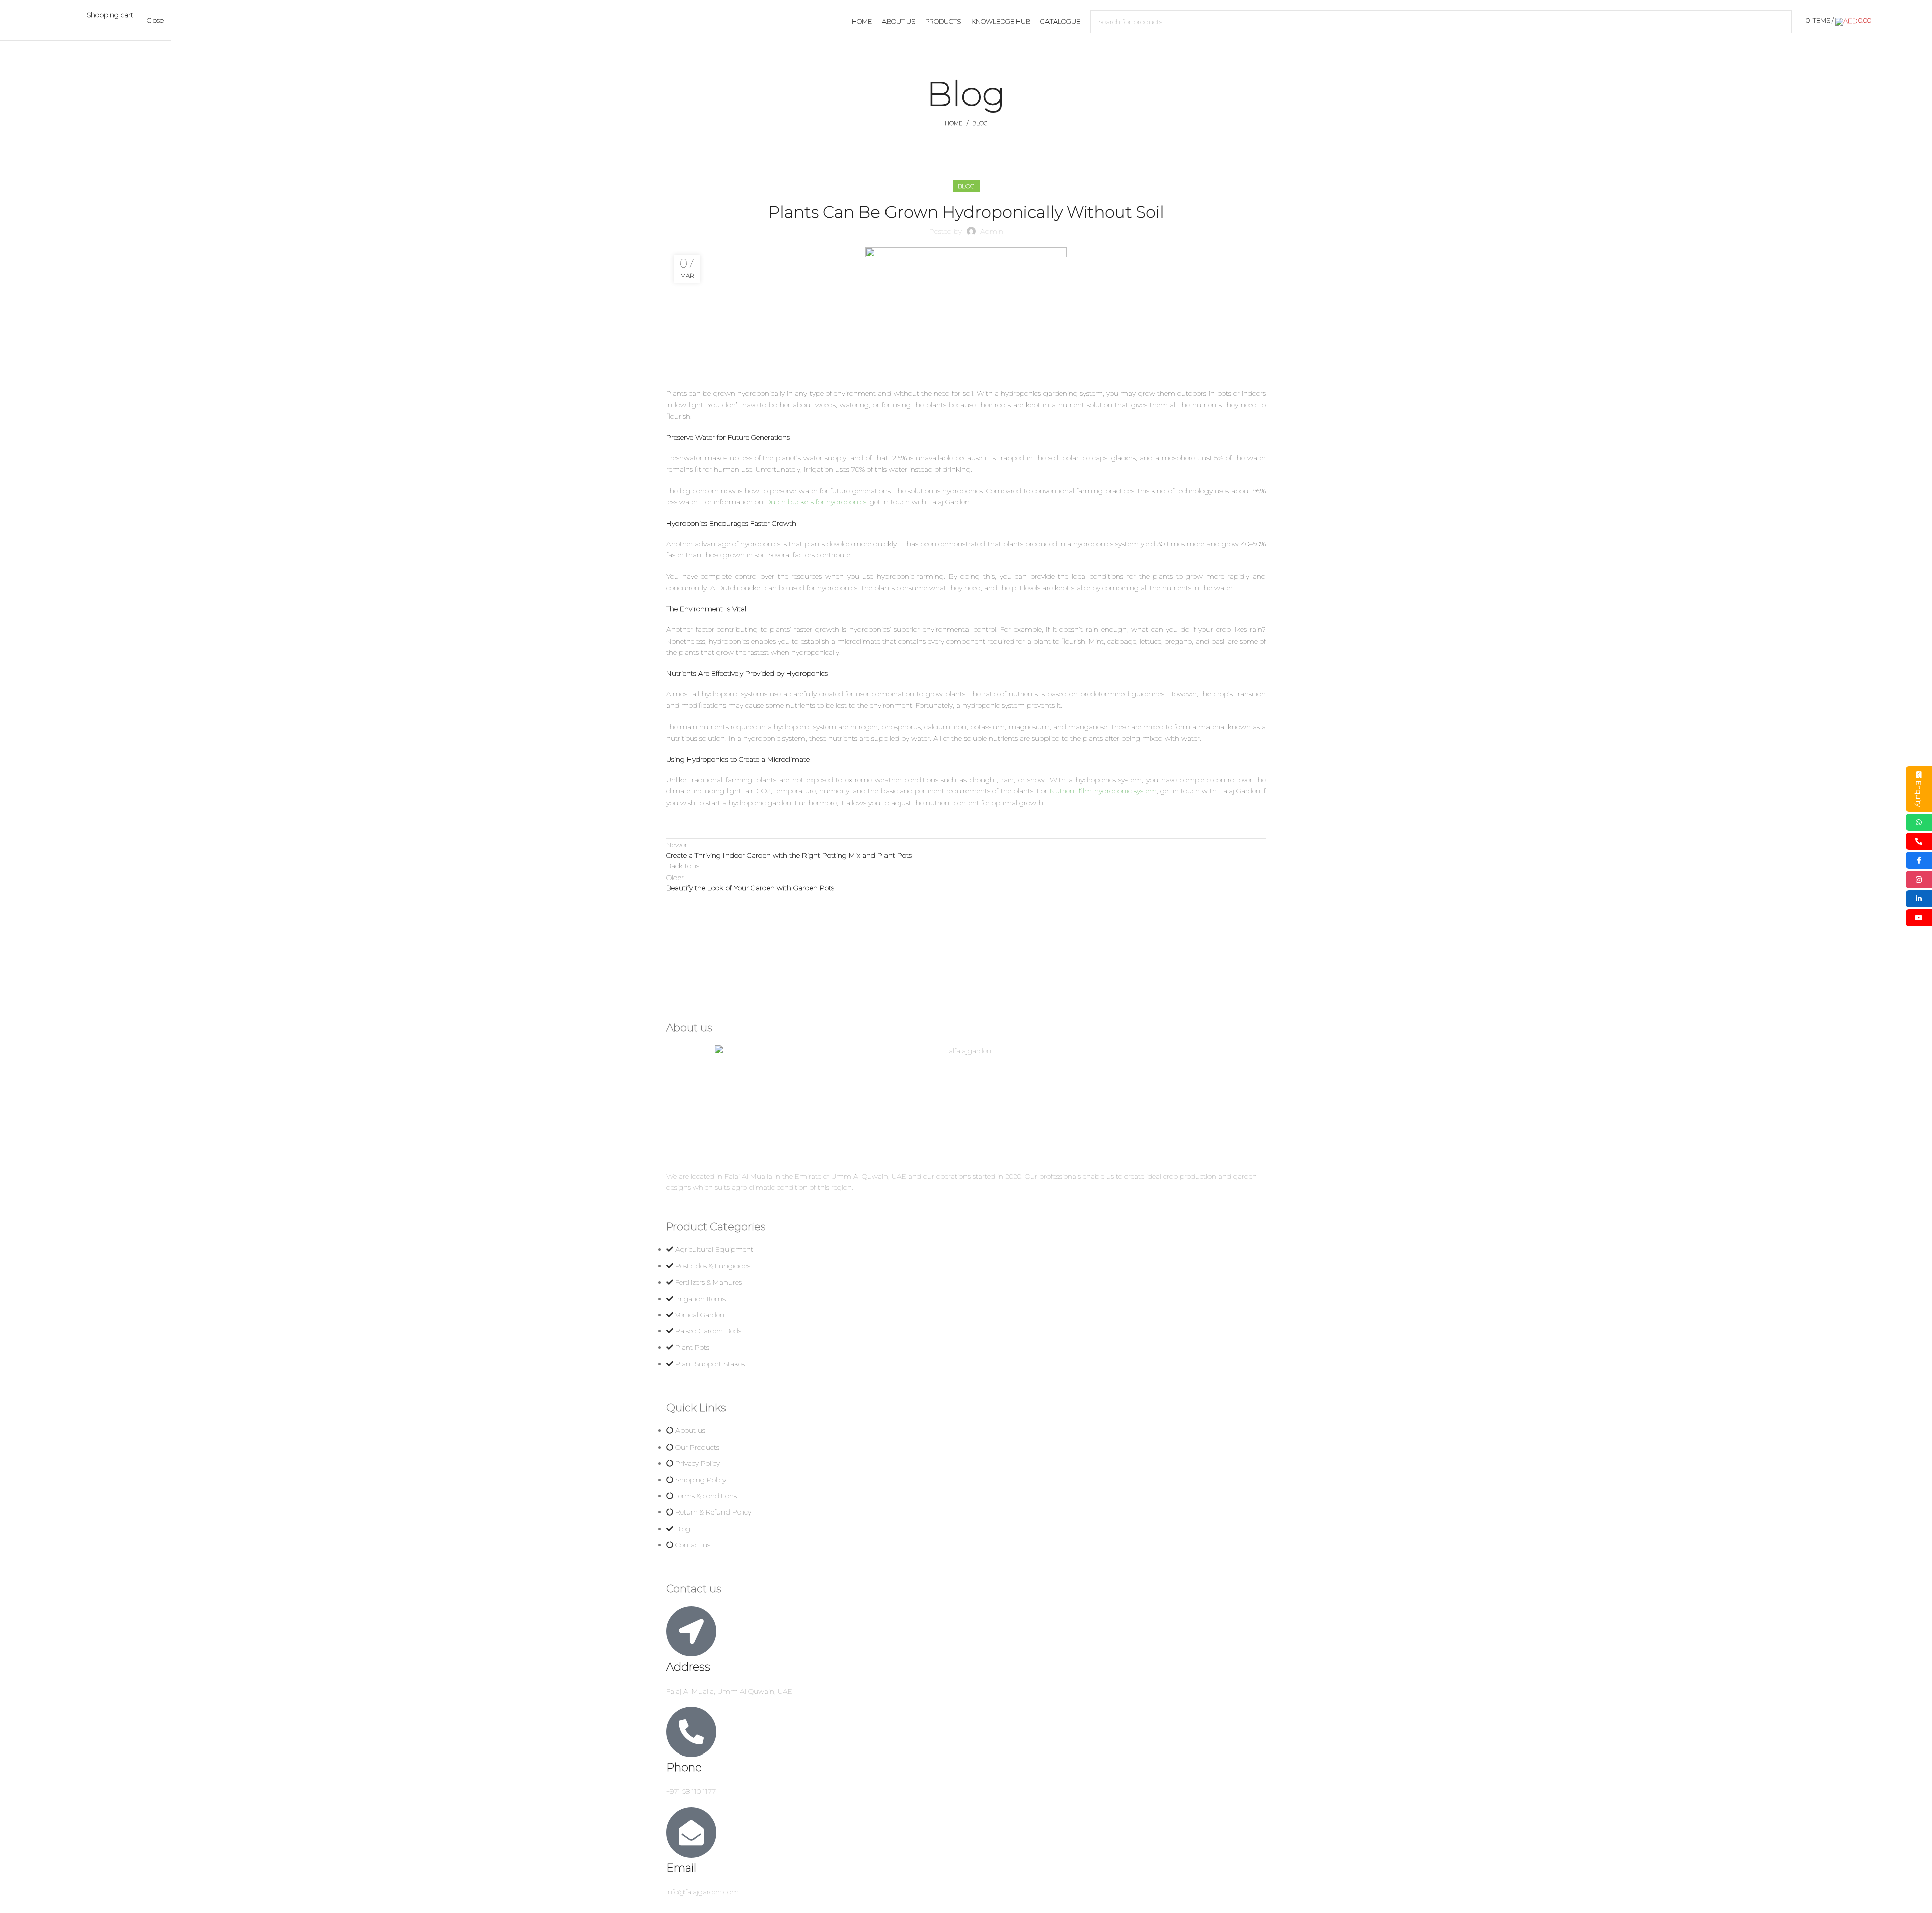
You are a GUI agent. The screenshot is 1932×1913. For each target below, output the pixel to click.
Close (155, 20)
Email (681, 1868)
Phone (684, 1767)
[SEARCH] (1780, 22)
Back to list (684, 866)
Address (688, 1667)
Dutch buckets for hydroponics (816, 502)
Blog (980, 123)
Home (954, 123)
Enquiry (1919, 794)
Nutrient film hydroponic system (1103, 791)
